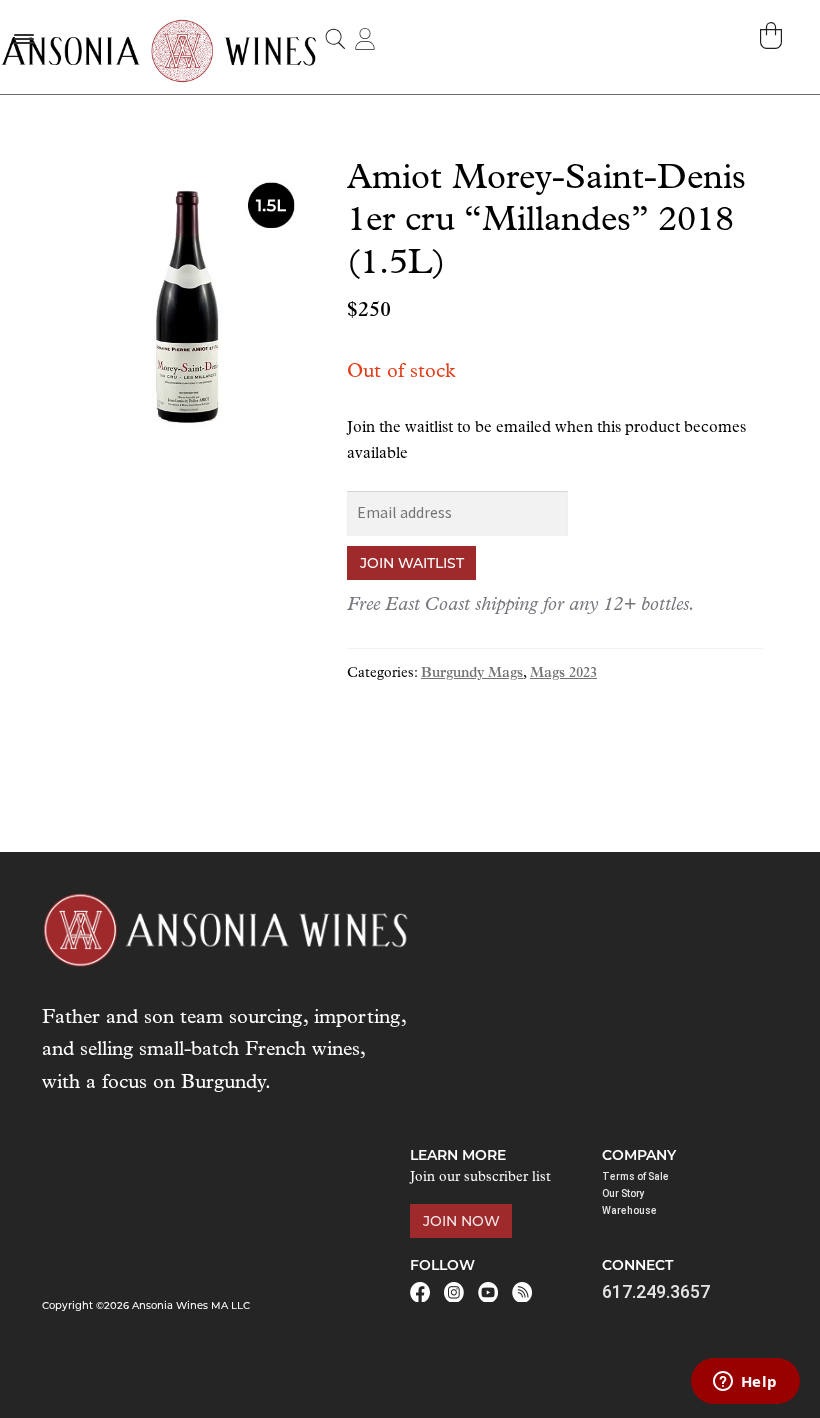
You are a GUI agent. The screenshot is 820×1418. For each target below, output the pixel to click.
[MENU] (23, 38)
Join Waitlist (412, 563)
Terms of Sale (635, 1176)
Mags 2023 (563, 673)
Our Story (623, 1193)
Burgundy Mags (472, 673)
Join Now (461, 1221)
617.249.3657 (656, 1291)
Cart (773, 35)
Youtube (488, 1292)
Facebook (420, 1292)
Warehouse (629, 1210)
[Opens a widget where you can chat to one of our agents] (745, 1383)
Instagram (454, 1292)
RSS (522, 1292)
